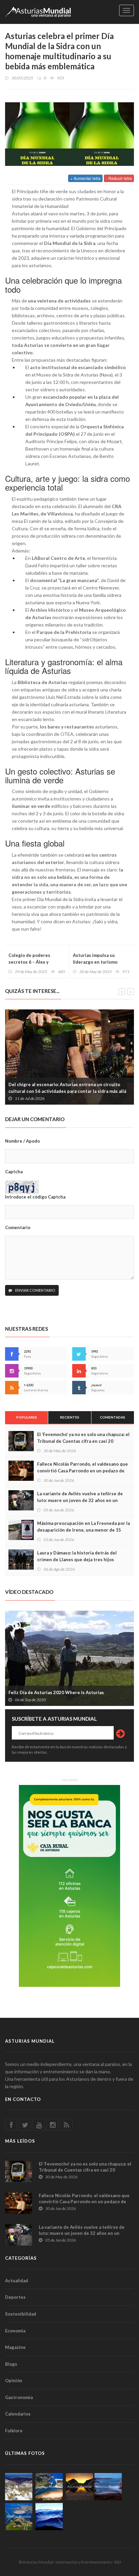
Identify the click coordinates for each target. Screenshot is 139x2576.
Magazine (15, 2347)
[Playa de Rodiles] (49, 2487)
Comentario (18, 1227)
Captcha (14, 1172)
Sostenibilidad (21, 2314)
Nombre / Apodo (22, 1141)
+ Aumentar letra (85, 178)
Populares (27, 1417)
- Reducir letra (119, 178)
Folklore (14, 2431)
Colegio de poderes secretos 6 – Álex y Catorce (29, 962)
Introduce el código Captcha (35, 1197)
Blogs (11, 2364)
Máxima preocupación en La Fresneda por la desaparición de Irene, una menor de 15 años (84, 1530)
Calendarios (18, 2414)
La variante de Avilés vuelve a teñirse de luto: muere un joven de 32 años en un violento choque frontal (80, 1500)
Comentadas (113, 1417)
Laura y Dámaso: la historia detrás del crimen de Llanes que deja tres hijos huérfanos (77, 1560)
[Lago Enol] (79, 2487)
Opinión (14, 2381)
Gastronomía (19, 2397)
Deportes (15, 2297)
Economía (15, 2331)
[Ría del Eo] (19, 2517)
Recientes (70, 1417)
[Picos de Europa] (49, 2517)
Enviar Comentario (35, 1290)
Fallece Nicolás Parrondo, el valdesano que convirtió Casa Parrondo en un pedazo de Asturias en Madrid (82, 1471)
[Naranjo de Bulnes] (19, 2487)
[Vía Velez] (108, 2487)
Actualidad (17, 2281)
